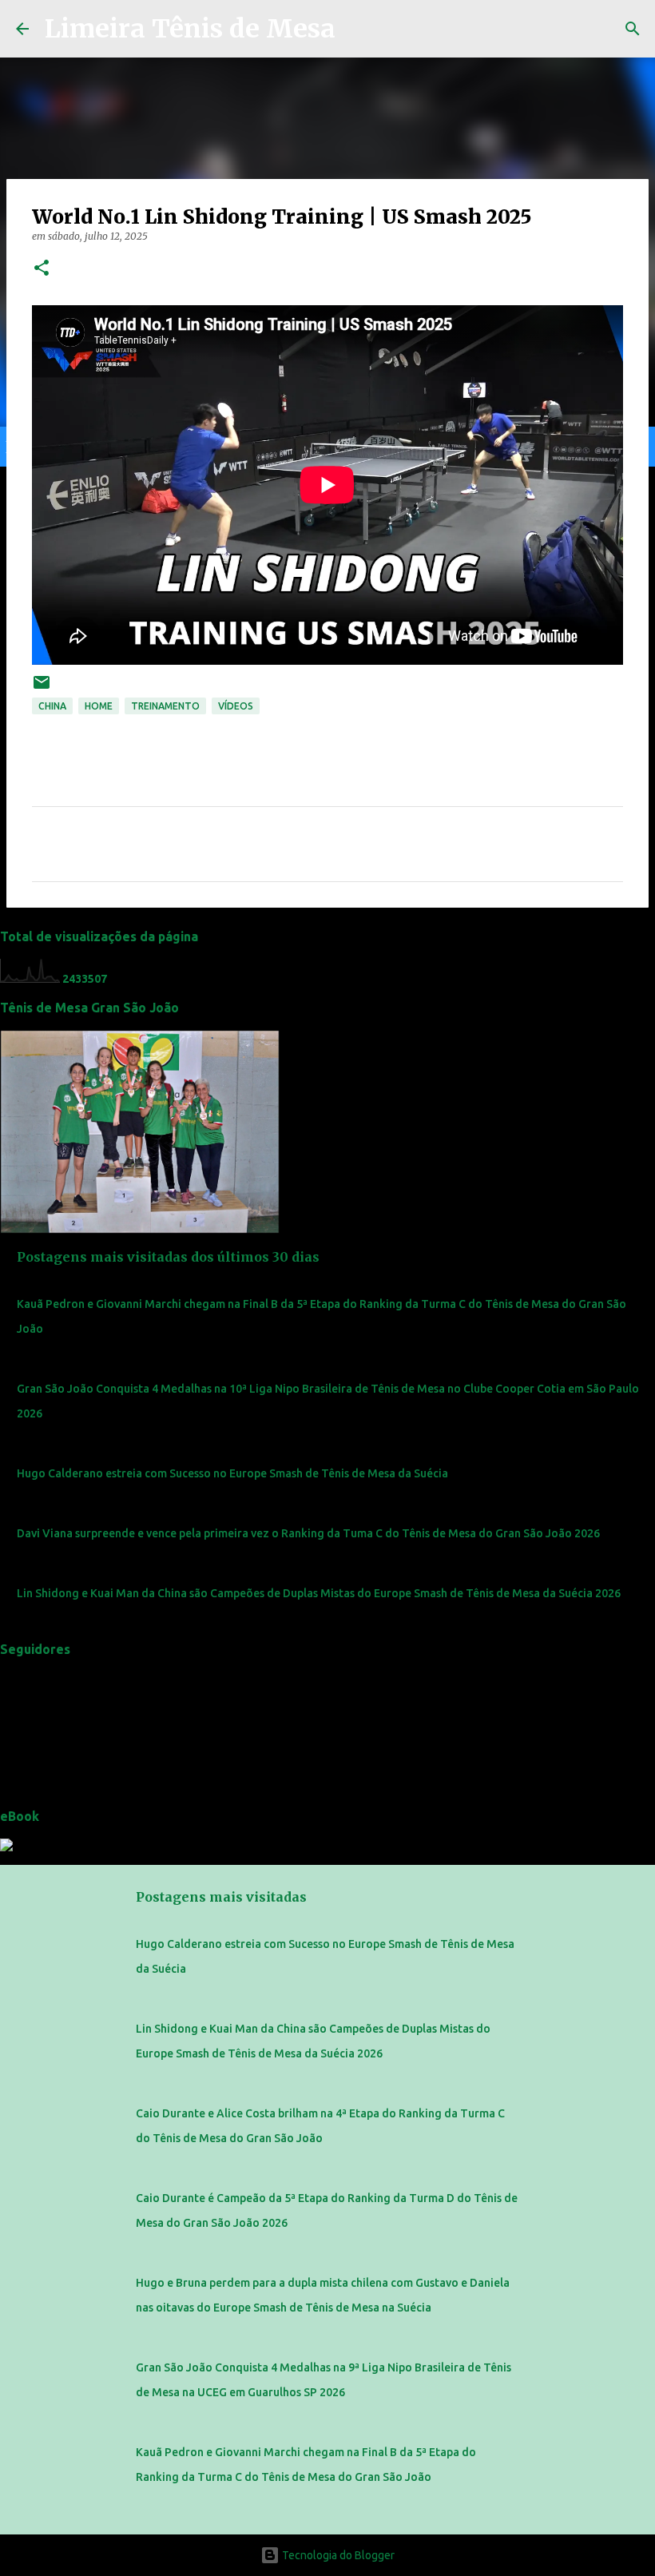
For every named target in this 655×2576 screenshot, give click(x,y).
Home (99, 706)
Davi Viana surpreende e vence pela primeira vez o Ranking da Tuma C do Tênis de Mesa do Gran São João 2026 (308, 1533)
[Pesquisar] (633, 29)
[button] (42, 269)
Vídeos (236, 706)
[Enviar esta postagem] (42, 688)
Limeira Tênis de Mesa (190, 29)
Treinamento (165, 706)
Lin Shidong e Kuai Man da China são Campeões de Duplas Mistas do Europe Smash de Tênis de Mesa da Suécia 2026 (319, 1593)
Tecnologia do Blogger (337, 2555)
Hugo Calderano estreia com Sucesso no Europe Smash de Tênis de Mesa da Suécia (232, 1473)
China (52, 706)
